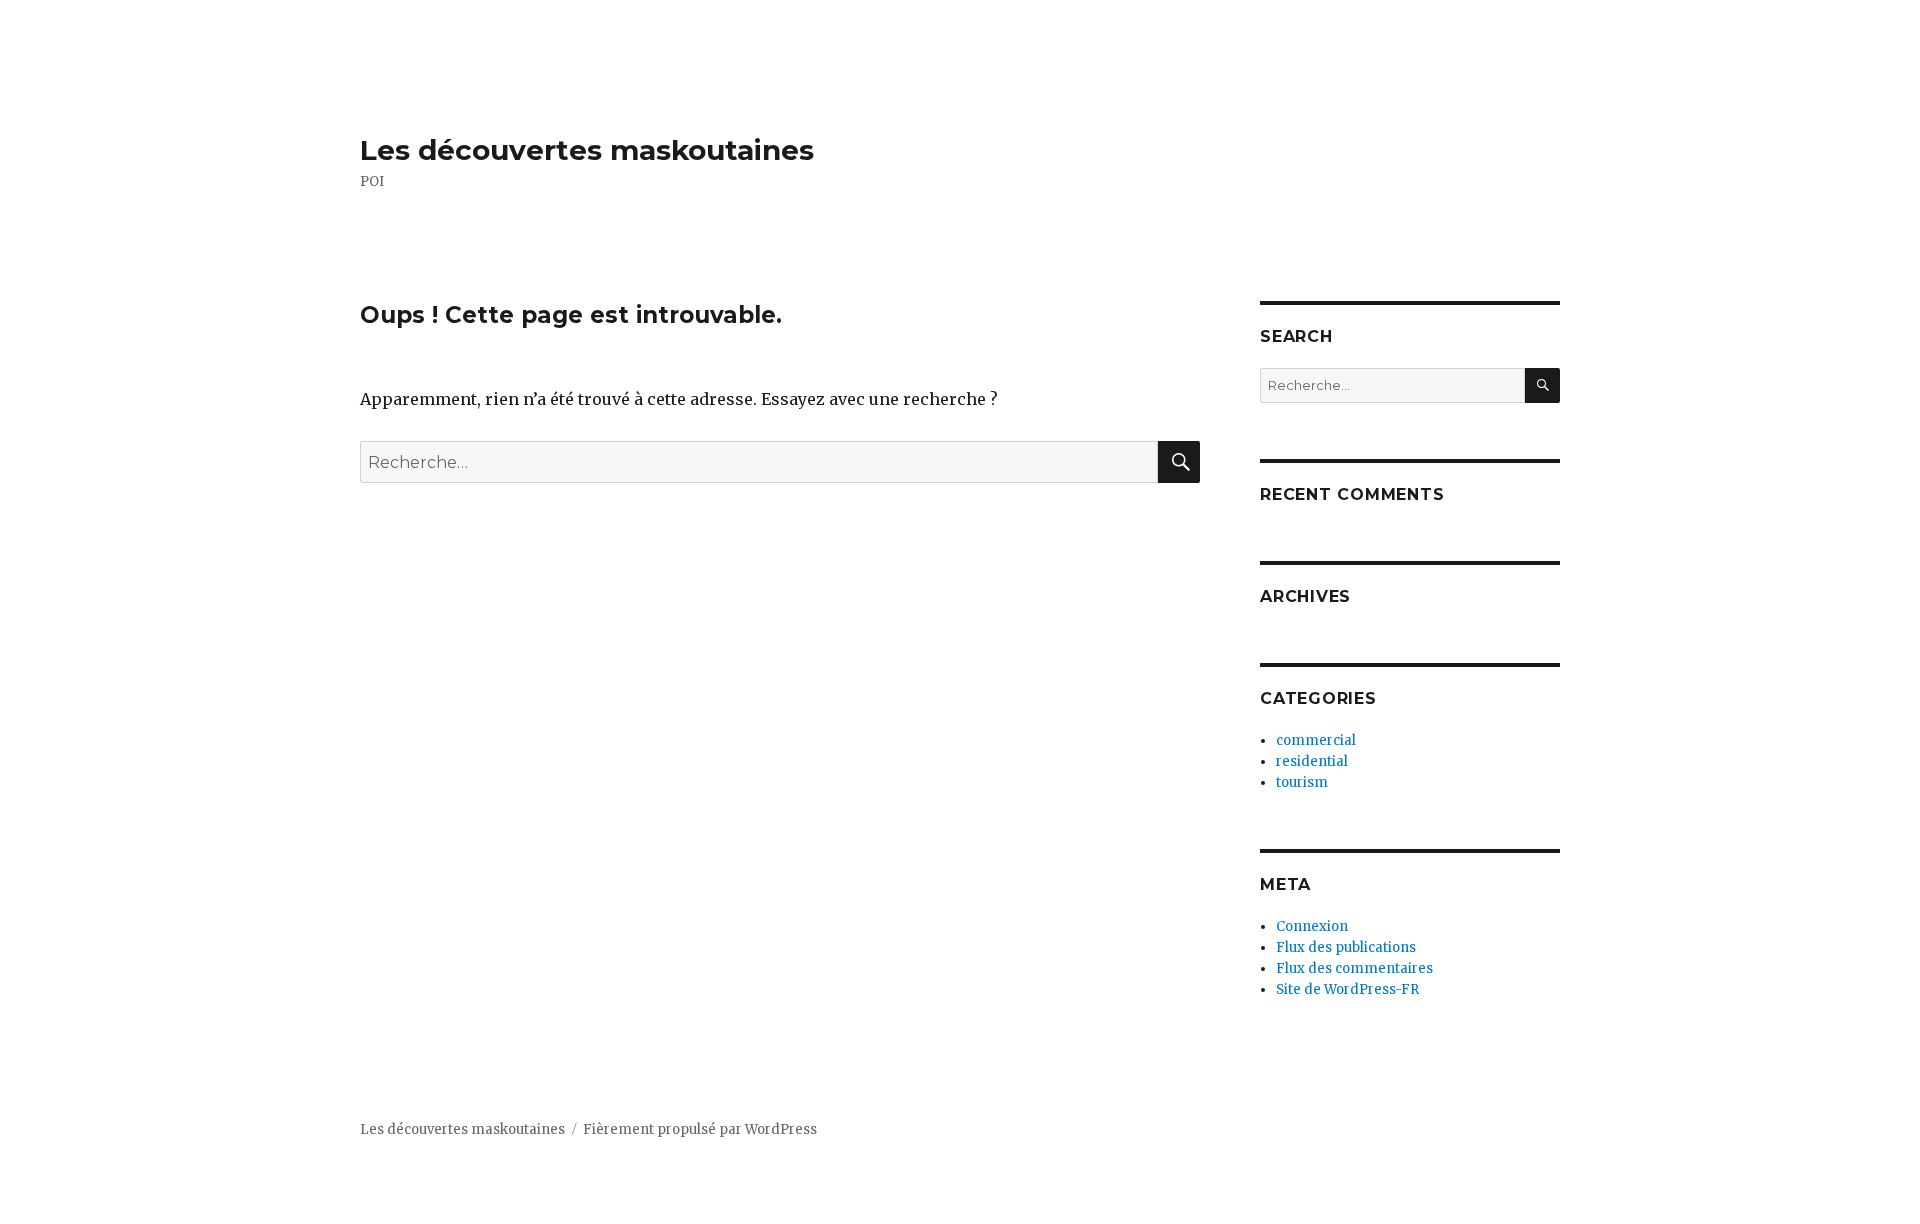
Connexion (1312, 926)
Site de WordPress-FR (1347, 989)
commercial (1316, 740)
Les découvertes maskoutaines (587, 150)
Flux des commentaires (1354, 968)
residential (1312, 761)
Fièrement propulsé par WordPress (700, 1129)
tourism (1302, 782)
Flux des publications (1346, 947)
